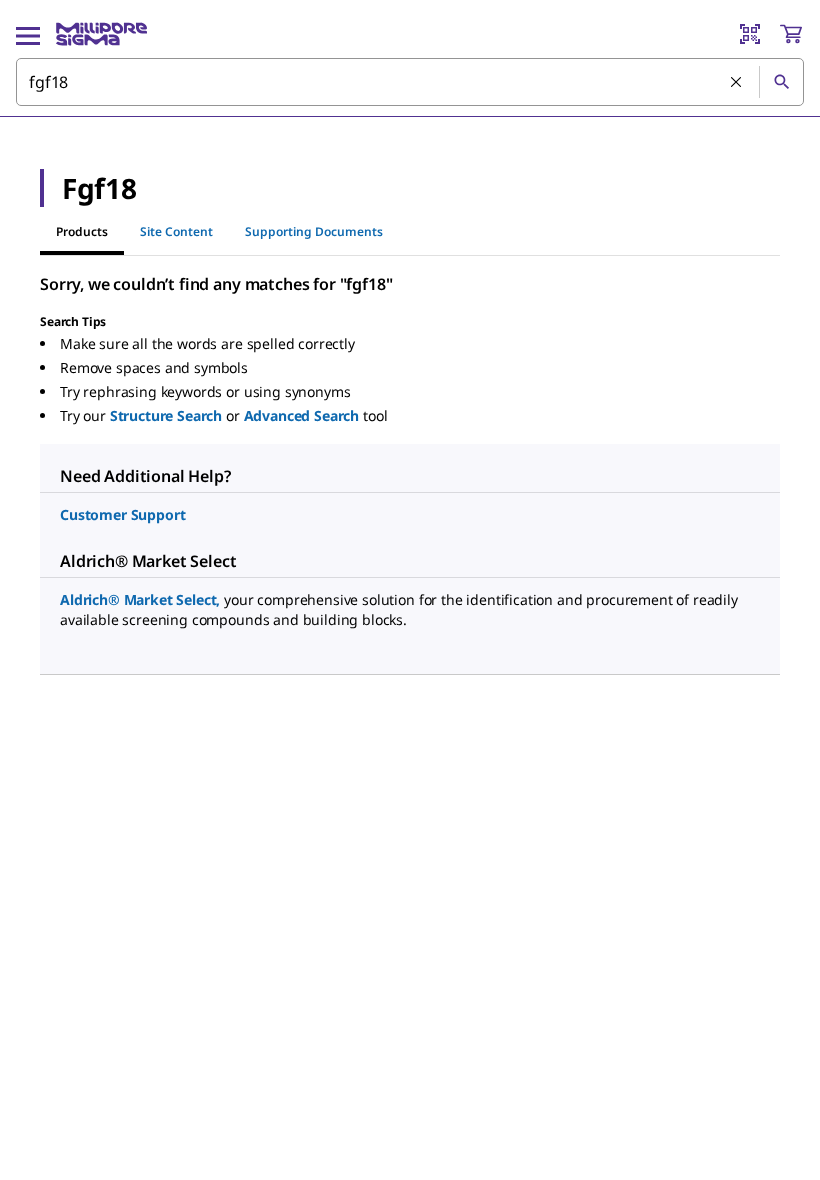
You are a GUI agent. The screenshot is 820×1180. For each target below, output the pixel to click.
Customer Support (122, 514)
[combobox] (410, 82)
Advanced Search (302, 415)
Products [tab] (82, 231)
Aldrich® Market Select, (140, 599)
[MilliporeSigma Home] (101, 34)
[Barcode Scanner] (750, 34)
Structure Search (166, 415)
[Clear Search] (737, 83)
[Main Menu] (28, 34)
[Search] (781, 82)
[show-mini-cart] (791, 34)
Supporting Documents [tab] (314, 231)
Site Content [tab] (176, 231)
